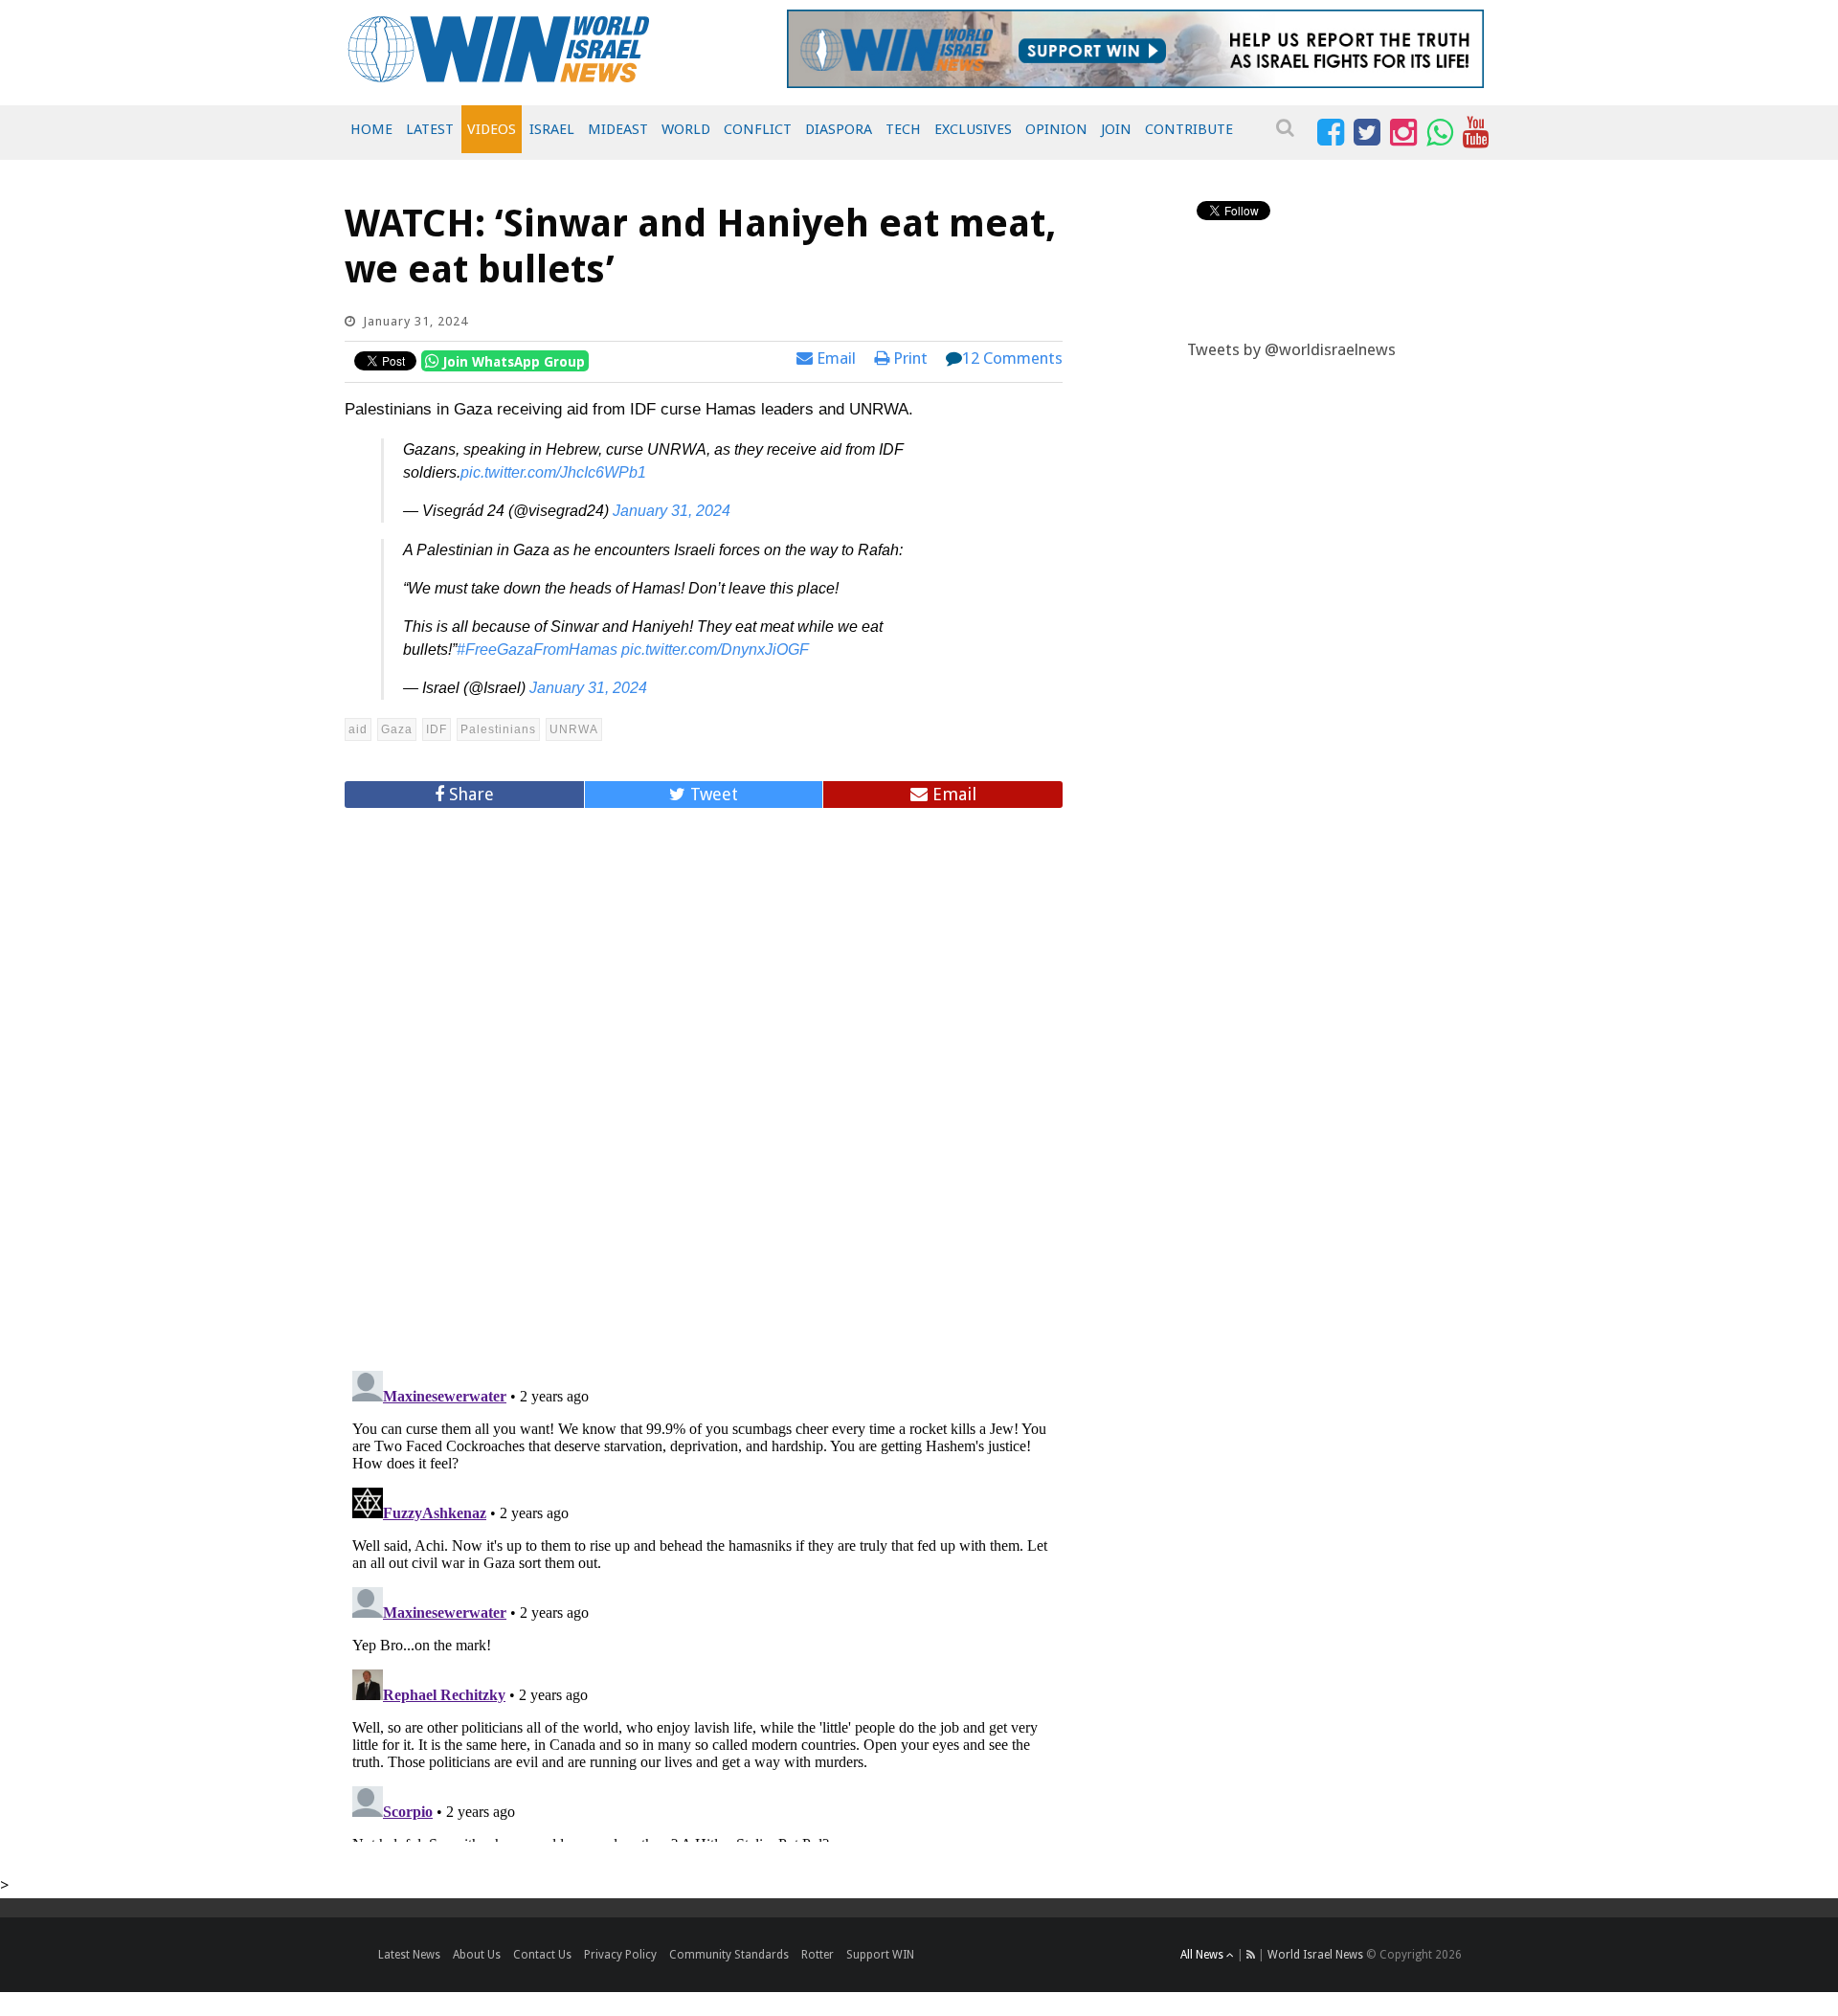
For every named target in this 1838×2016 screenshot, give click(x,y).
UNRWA (574, 729)
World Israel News (1315, 1955)
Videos (492, 129)
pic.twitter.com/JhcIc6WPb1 (553, 472)
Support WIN (880, 1955)
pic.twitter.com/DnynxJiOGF (715, 650)
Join (1116, 129)
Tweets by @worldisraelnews (1291, 349)
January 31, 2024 (672, 511)
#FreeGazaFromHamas (537, 650)
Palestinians (498, 729)
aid (358, 729)
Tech (903, 129)
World (686, 129)
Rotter (818, 1955)
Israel (552, 129)
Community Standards (729, 1955)
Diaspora (839, 129)
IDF (437, 729)
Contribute (1189, 129)
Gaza (397, 729)
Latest (430, 129)
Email (834, 358)
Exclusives (973, 129)
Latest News (409, 1955)
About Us (477, 1955)
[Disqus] (704, 1081)
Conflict (758, 129)
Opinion (1056, 129)
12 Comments (1012, 358)
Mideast (618, 129)
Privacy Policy (620, 1955)
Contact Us (542, 1955)
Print (908, 358)
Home (371, 129)
